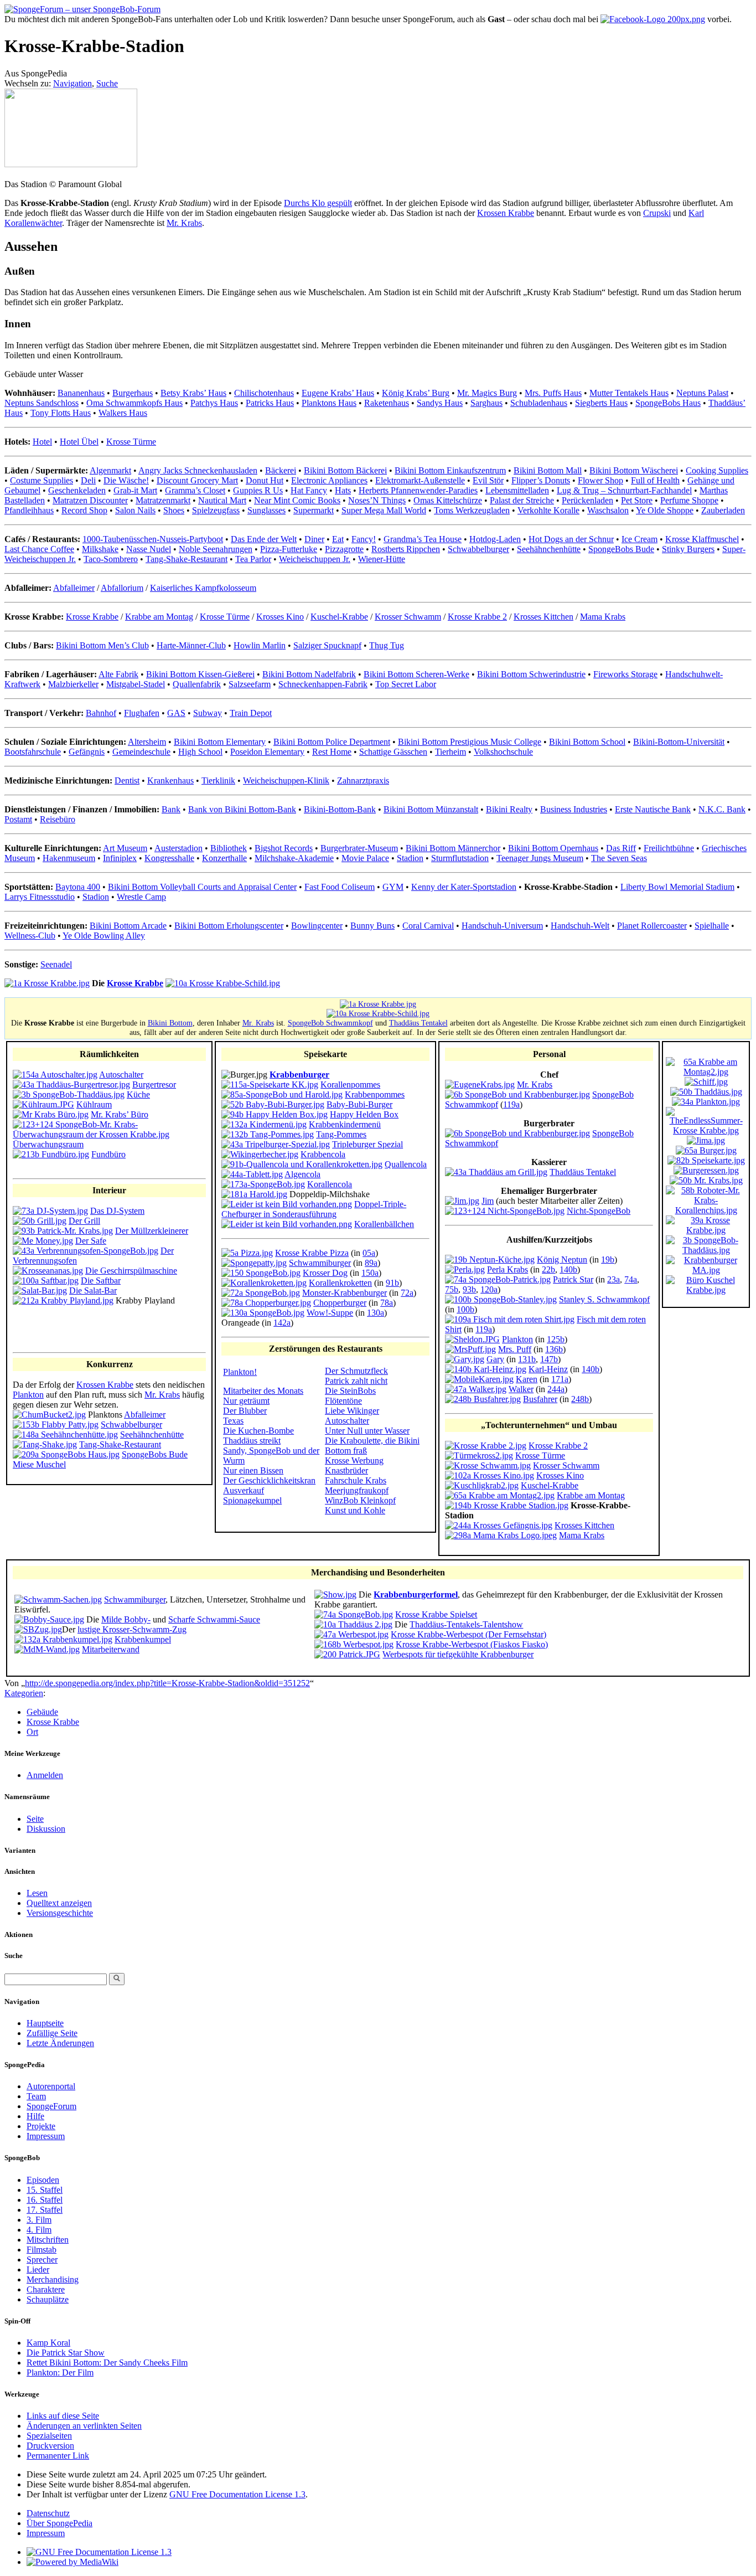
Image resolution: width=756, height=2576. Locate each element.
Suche (107, 83)
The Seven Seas (619, 858)
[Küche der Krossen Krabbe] (69, 1094)
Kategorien (24, 1693)
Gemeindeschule (141, 752)
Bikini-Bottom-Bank (340, 809)
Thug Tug (387, 645)
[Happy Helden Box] (275, 1114)
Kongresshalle (169, 858)
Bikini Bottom (170, 1023)
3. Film (39, 2220)
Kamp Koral (48, 2343)
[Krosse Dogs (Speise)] (261, 1273)
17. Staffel (45, 2210)
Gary (495, 1359)
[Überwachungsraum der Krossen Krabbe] (109, 1134)
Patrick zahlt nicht (356, 1381)
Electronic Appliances (329, 480)
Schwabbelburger (478, 549)
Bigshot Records (284, 848)
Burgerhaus (133, 393)
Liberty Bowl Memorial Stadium (677, 887)
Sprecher (42, 2260)
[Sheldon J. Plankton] (472, 1339)
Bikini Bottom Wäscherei (634, 470)
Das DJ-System (117, 1211)
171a (560, 1379)
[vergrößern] (9, 174)
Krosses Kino (280, 617)
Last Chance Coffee (39, 549)
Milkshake (100, 549)
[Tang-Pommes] (268, 1134)
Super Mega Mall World (384, 510)
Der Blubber (245, 1411)
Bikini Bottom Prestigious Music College (470, 742)
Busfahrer (540, 1399)
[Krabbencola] (260, 1154)
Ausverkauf (244, 1490)
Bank (171, 809)
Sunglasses (266, 510)
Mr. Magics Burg (487, 393)
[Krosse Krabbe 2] (486, 1446)
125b (556, 1339)
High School (200, 752)
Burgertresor (154, 1085)
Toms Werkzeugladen (472, 510)
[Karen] (479, 1379)
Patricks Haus (270, 403)
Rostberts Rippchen (406, 549)
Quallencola (406, 1164)
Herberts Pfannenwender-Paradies (418, 490)
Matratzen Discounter (90, 500)
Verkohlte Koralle (548, 510)
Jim (488, 1201)
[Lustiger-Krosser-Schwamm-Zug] (38, 1629)
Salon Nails (135, 510)
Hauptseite (45, 2023)
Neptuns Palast (702, 393)
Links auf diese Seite (63, 2416)
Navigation (73, 83)
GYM (393, 887)
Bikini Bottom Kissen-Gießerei (200, 674)
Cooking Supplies (717, 470)
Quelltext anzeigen (59, 1903)
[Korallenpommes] (270, 1085)
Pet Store (637, 500)
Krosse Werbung (354, 1460)
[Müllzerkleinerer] (63, 1231)
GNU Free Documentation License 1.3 (237, 2494)
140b (568, 1269)
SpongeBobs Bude (621, 549)
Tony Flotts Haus (61, 413)
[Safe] (43, 1241)
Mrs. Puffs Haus (553, 393)
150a (370, 1273)
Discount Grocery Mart (197, 480)
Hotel (42, 442)
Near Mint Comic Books (297, 500)
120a (489, 1289)
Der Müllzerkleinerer (152, 1231)
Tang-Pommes (341, 1134)
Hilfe (35, 2116)
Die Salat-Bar (93, 1290)
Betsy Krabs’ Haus (193, 393)
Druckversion (50, 2446)
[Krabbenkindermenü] (264, 1124)
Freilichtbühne (669, 848)
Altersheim (147, 742)
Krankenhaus (170, 780)
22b (548, 1269)
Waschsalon (608, 510)
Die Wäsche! (126, 480)
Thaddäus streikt (252, 1441)
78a (387, 1303)
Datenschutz (48, 2513)
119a (511, 1104)
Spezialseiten (49, 2436)
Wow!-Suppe (330, 1313)
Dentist (127, 780)
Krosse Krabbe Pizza (312, 1253)
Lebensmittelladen (517, 490)
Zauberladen (723, 510)
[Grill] (40, 1221)
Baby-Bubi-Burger (359, 1104)
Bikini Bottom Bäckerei (345, 470)
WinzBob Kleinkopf (360, 1500)
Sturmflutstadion (460, 858)
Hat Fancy (309, 490)
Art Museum (125, 848)
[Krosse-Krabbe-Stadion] (507, 1505)
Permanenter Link (58, 2456)
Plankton (28, 1395)
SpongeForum (51, 2106)
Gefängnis (87, 752)
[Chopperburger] (266, 1303)
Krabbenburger (299, 1075)
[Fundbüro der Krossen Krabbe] (51, 1154)
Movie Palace (365, 858)
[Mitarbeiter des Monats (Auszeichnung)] (47, 1649)
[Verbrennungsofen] (86, 1251)
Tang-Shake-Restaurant (187, 559)
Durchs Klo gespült (318, 203)
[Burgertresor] (71, 1085)
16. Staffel (45, 2200)
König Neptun (562, 1259)
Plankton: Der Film (60, 2373)
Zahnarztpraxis (363, 780)
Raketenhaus (387, 403)
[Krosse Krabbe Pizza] (247, 1253)
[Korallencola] (263, 1184)
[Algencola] (252, 1174)
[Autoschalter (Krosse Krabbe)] (55, 1075)
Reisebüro (58, 819)
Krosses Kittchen (543, 617)
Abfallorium (122, 588)
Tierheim (451, 752)
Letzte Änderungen (60, 2043)
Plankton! (240, 1372)
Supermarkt (314, 510)
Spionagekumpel (252, 1500)
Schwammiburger (320, 1263)
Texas (233, 1421)
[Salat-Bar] (40, 1290)
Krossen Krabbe (506, 213)
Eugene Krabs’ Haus (338, 393)
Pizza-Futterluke (289, 549)
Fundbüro (108, 1154)
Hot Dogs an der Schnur (571, 539)
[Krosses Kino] (490, 1475)
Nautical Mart (222, 500)
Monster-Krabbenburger (345, 1293)
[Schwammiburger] (254, 1263)
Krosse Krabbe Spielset (436, 1614)
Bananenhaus (81, 393)
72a (407, 1293)
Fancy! (364, 539)
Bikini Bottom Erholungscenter (229, 926)
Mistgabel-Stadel (136, 684)
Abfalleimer (74, 588)
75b (452, 1289)
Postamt (18, 819)
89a (371, 1263)
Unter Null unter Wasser (367, 1431)
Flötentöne (343, 1401)
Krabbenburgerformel (416, 1594)
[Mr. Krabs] (480, 1085)
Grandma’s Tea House (423, 539)
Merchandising (53, 2279)
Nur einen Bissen (253, 1470)
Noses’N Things (377, 500)
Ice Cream (640, 539)
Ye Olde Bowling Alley (104, 936)
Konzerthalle (224, 858)
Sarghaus (486, 403)
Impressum (46, 2136)
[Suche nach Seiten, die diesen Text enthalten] (117, 1979)
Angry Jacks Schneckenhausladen (198, 470)
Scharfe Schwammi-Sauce (214, 1619)
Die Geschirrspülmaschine (131, 1271)
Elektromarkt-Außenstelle (420, 480)
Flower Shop (600, 480)
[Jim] (462, 1201)
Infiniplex (120, 858)
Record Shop (84, 510)
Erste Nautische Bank (653, 809)
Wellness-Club (30, 936)
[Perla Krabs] (465, 1269)
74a (631, 1279)
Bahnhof (101, 713)
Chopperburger (340, 1303)
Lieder (38, 2270)
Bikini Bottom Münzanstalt (431, 809)
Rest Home (332, 752)
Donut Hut (265, 480)
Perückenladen (587, 500)
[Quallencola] (302, 1164)
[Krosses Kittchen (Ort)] (499, 1525)
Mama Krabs (603, 617)
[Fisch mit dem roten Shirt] (510, 1319)
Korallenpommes (350, 1085)
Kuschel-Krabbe (339, 617)
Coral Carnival (428, 926)
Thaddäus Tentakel (418, 1023)
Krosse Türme (131, 442)
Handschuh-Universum (502, 926)
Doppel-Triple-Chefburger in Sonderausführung (314, 1209)
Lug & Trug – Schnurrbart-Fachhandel (624, 490)
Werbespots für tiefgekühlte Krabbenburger (458, 1654)
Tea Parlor (253, 559)
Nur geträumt (246, 1401)
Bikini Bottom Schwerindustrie (531, 674)
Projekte (41, 2126)
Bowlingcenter (317, 926)
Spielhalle (712, 926)
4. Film (39, 2230)
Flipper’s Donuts (541, 480)
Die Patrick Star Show (66, 2353)
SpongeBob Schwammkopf (330, 1023)
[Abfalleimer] (49, 1415)
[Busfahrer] (483, 1399)
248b (580, 1399)
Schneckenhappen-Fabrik (323, 684)
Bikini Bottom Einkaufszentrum (450, 470)
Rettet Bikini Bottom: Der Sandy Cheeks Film (107, 2363)
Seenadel (56, 964)
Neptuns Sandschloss (42, 403)
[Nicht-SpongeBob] (505, 1211)
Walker (521, 1389)
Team (36, 2096)
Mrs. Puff (515, 1349)
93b (469, 1289)
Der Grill (84, 1221)
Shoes (174, 510)
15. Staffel (45, 2190)
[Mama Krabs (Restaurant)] (501, 1535)
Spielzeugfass (216, 510)
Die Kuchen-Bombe (258, 1431)
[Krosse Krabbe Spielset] (354, 1614)
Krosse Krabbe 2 (477, 617)
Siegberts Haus (601, 403)
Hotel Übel (79, 442)
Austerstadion (178, 848)
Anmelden (45, 1775)
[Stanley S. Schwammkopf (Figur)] (501, 1299)
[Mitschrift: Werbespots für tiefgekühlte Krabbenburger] (347, 1654)
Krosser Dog (325, 1273)
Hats (343, 490)
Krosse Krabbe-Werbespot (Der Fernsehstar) (468, 1634)
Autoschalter (121, 1075)
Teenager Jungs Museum (540, 858)
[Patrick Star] (498, 1279)
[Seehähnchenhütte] (65, 1434)
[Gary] (465, 1359)
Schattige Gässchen (393, 752)
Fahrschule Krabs (356, 1480)
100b (465, 1309)
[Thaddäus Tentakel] (496, 1172)
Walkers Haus (123, 413)
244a (556, 1389)
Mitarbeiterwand (111, 1649)
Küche (138, 1094)
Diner (314, 539)
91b (392, 1283)
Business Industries (574, 809)
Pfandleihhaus (29, 510)
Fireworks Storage (625, 674)
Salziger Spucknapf (327, 645)
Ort (32, 1732)
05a (369, 1253)
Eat (338, 539)
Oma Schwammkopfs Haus (134, 403)
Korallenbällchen (384, 1224)
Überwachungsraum (48, 1144)
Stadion (410, 858)
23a (613, 1279)
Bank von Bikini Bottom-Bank (242, 809)
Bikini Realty (509, 809)
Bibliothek (229, 848)
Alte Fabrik (118, 674)
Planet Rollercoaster (652, 926)
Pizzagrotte (344, 549)
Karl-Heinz (548, 1369)
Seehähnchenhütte (549, 549)
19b (608, 1259)
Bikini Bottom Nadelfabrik (309, 674)
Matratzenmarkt (163, 500)
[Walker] (476, 1389)
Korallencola (330, 1184)
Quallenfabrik (197, 684)
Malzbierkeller (73, 684)
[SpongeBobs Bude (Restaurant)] (66, 1454)
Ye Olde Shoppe (665, 510)
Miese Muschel (39, 1464)
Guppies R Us (258, 490)
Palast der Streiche (522, 500)
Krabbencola (323, 1154)
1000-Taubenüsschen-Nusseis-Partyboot (153, 539)
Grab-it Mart (135, 490)
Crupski (657, 213)
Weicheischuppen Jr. (315, 559)
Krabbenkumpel (143, 1639)
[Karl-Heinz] (486, 1369)
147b (549, 1359)
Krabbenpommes (375, 1094)
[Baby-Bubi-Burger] (273, 1104)
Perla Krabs (508, 1269)
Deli (88, 480)
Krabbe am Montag (159, 617)
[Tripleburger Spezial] (276, 1144)
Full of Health (655, 480)
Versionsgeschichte (60, 1913)
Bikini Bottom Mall (548, 470)
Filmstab (42, 2250)
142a (282, 1323)
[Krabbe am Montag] (500, 1495)
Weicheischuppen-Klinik (286, 780)
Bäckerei (281, 470)
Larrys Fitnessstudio (40, 897)
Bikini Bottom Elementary (220, 742)
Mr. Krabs (184, 223)
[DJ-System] (50, 1211)
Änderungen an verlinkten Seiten (84, 2426)
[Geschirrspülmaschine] (48, 1271)
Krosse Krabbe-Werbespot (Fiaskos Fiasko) (472, 1644)
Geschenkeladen (77, 490)
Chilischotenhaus (264, 393)
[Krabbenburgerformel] (335, 1594)
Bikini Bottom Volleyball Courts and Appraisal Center (202, 887)
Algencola (302, 1174)
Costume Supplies (42, 480)
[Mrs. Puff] (470, 1349)
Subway (208, 713)
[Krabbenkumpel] (63, 1639)
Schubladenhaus (539, 403)
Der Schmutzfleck (356, 1371)
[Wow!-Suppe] (263, 1313)
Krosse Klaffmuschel (702, 539)
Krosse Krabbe (92, 617)
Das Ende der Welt (264, 539)
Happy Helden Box (364, 1114)
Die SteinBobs (350, 1391)
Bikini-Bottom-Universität (679, 742)
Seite (35, 1819)
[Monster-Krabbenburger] (261, 1293)
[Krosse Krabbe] (47, 983)
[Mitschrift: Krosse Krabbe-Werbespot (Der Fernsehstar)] (351, 1634)
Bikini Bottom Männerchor (453, 848)
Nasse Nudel (149, 549)
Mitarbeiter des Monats (263, 1391)
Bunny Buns (372, 926)
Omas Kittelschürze (448, 500)
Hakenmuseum (69, 858)
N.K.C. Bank (722, 809)
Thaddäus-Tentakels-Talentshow (466, 1624)
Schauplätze (48, 2299)
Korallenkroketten (340, 1283)
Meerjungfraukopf (357, 1490)
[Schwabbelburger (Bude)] (56, 1424)
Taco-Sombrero (111, 559)
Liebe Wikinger (352, 1411)
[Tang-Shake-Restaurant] (45, 1444)
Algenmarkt (110, 470)
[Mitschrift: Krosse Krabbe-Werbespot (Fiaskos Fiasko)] (354, 1644)
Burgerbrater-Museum (359, 848)
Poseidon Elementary (267, 752)
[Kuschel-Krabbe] (482, 1485)
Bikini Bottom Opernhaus (553, 848)
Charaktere (46, 2289)
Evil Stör (488, 480)
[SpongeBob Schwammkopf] (517, 1094)
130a (376, 1313)
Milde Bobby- (126, 1619)
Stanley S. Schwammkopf (604, 1299)
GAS (176, 713)
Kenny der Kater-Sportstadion (464, 887)
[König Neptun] (490, 1259)
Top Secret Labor (406, 684)
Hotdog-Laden (495, 539)
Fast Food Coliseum (340, 887)
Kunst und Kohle (355, 1510)
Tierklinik (218, 780)
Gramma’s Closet (195, 490)
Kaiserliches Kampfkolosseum (203, 588)
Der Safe (91, 1241)
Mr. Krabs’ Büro (120, 1114)
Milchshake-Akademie (294, 858)
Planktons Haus (329, 403)
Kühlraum (94, 1104)
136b (554, 1349)
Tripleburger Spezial (367, 1144)
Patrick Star (573, 1279)
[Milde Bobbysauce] (49, 1619)
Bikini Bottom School (587, 742)
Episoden (43, 2180)
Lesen (37, 1893)
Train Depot (251, 713)
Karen (527, 1379)
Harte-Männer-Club (191, 645)
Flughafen (142, 713)
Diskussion (46, 1829)
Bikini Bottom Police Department (332, 742)
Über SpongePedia (59, 2523)
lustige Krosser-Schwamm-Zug (132, 1629)
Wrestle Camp (141, 897)
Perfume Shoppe (689, 500)
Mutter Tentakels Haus (629, 393)
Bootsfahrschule (33, 752)
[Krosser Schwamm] (488, 1465)
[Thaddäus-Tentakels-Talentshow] (353, 1624)
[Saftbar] (46, 1281)
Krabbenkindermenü (345, 1124)
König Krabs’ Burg (416, 393)
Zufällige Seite (52, 2033)
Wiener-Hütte (382, 559)
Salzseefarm (250, 684)
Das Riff (621, 848)
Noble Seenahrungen (216, 549)
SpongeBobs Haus (668, 403)
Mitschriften (48, 2240)
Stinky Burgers (688, 549)
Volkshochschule (503, 752)
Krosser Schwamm (408, 617)
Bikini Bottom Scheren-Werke (416, 674)
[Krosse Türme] (479, 1456)
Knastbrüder (346, 1470)
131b (527, 1359)
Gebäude (42, 1712)
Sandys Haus (440, 403)
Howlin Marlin (260, 645)
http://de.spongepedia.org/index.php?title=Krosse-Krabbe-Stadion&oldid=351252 (167, 1683)
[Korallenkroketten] (264, 1283)
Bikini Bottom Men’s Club (102, 645)
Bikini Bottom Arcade (128, 926)
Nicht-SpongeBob (599, 1211)
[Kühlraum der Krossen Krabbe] (43, 1104)
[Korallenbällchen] (287, 1224)
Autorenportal (51, 2086)
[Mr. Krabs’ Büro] (51, 1114)
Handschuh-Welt (580, 926)
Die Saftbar (101, 1281)
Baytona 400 (78, 887)
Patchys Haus (214, 403)
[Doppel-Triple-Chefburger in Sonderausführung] (287, 1204)
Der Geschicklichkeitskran (269, 1480)
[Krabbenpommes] (282, 1094)
